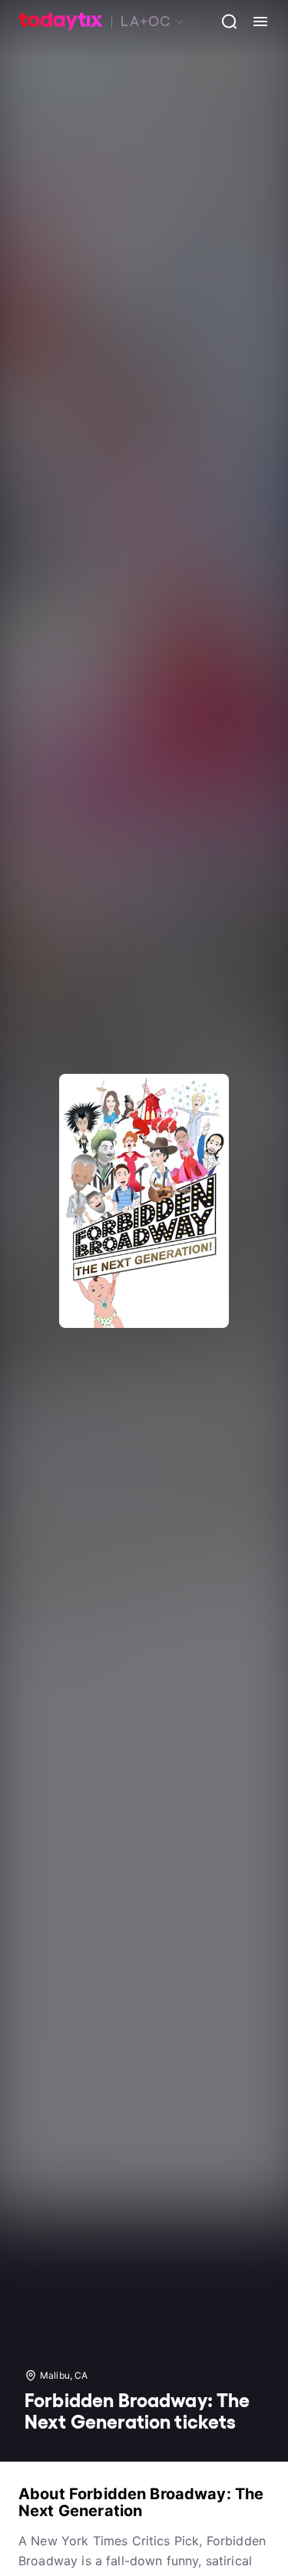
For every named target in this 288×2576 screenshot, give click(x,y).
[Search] (223, 21)
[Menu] (254, 21)
